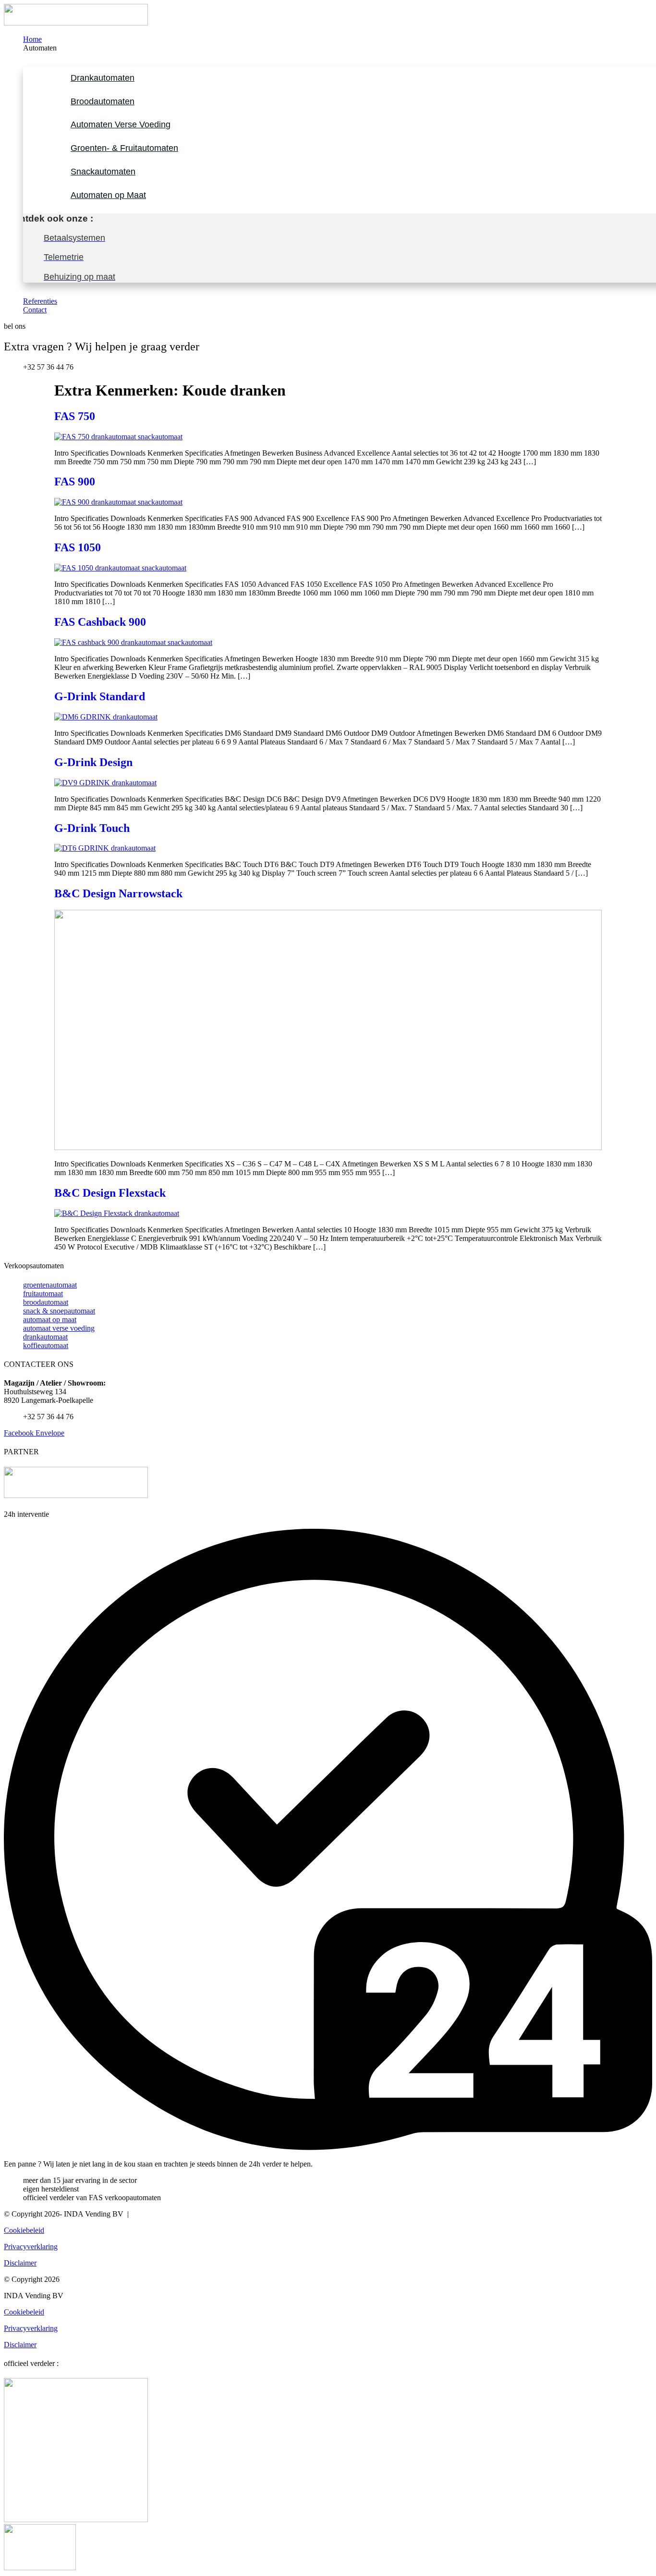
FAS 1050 (78, 547)
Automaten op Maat (108, 195)
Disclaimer (20, 2263)
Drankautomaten (103, 78)
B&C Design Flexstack (110, 1193)
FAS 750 (75, 416)
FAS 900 (75, 482)
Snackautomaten (103, 172)
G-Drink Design (93, 762)
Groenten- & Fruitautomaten (124, 148)
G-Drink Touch (92, 828)
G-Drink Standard (100, 696)
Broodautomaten (103, 101)
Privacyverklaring (31, 2247)
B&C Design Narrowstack (118, 893)
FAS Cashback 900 (100, 622)
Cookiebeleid (24, 2230)
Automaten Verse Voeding (121, 124)
